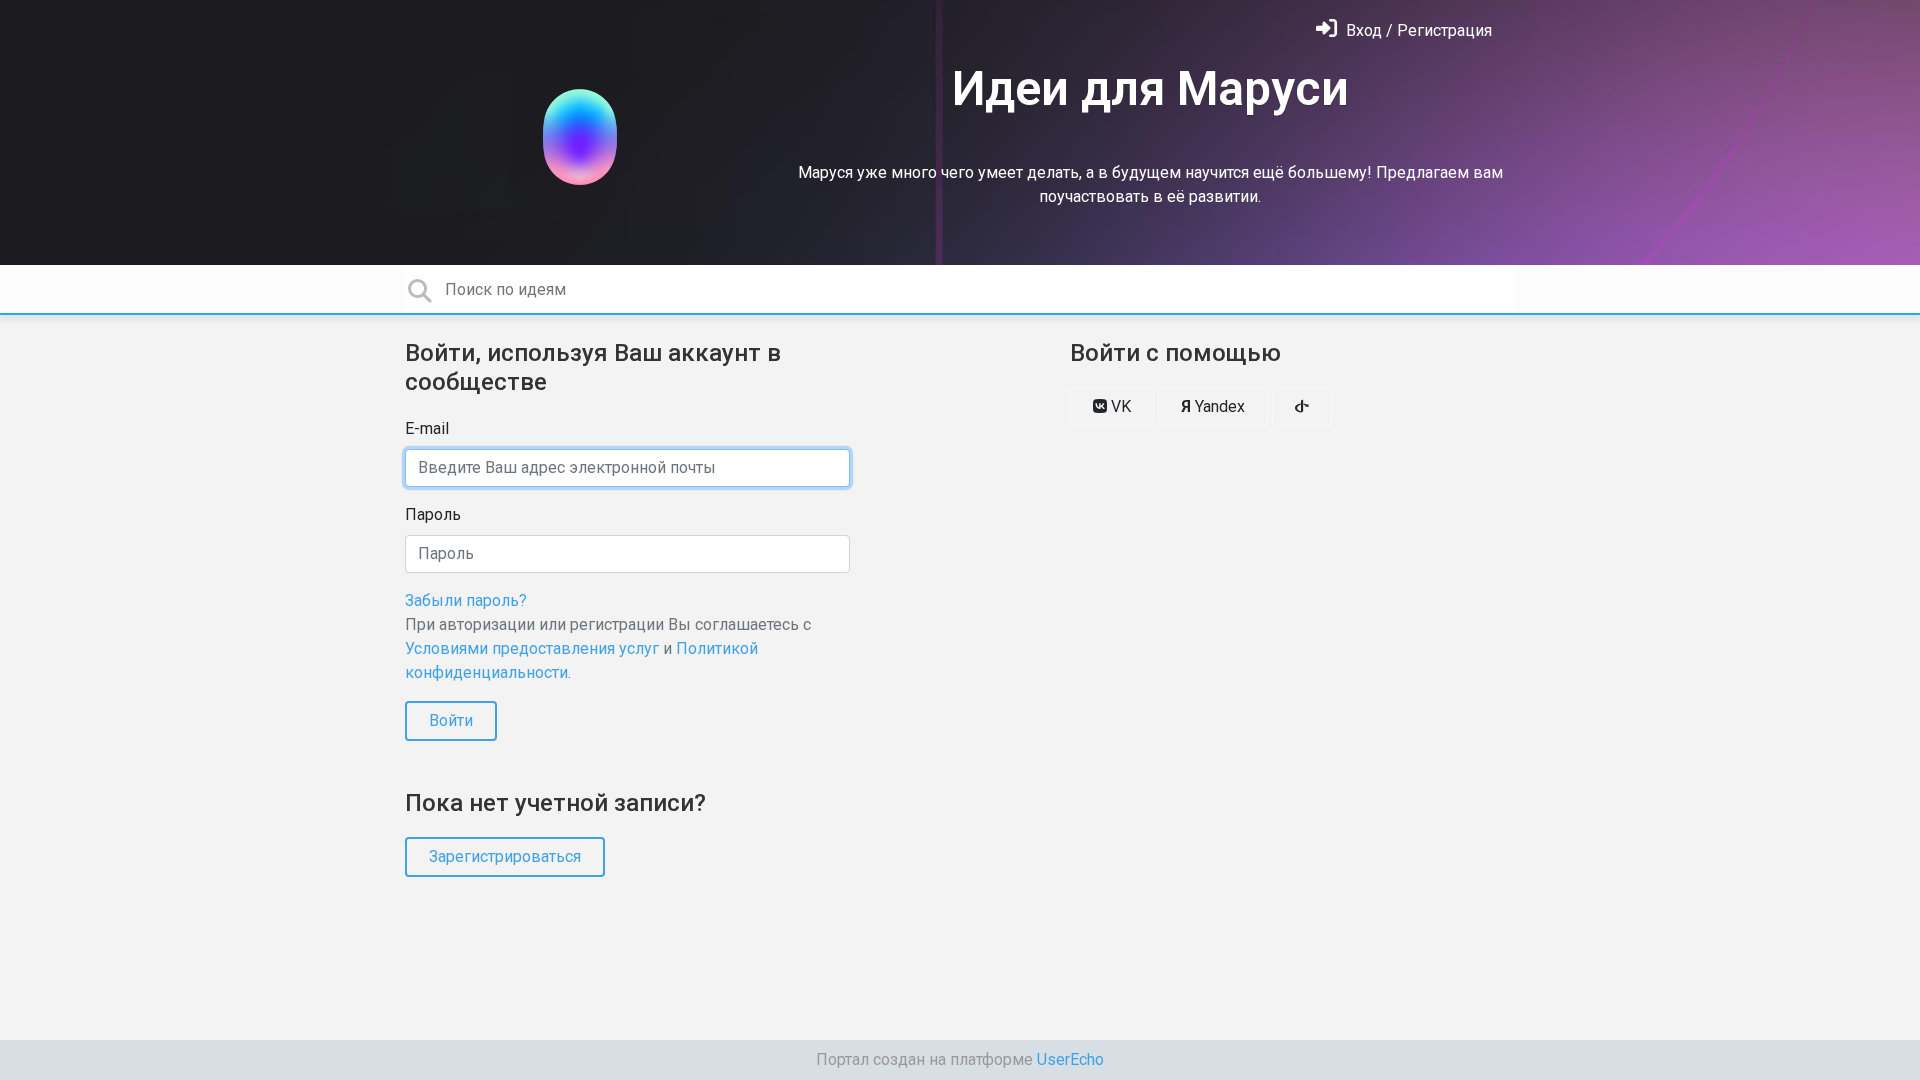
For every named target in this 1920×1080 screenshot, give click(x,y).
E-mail (427, 428)
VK (1119, 406)
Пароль (433, 514)
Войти (451, 720)
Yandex (1213, 406)
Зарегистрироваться (505, 856)
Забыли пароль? (466, 600)
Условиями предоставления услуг (532, 648)
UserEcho (1070, 1059)
